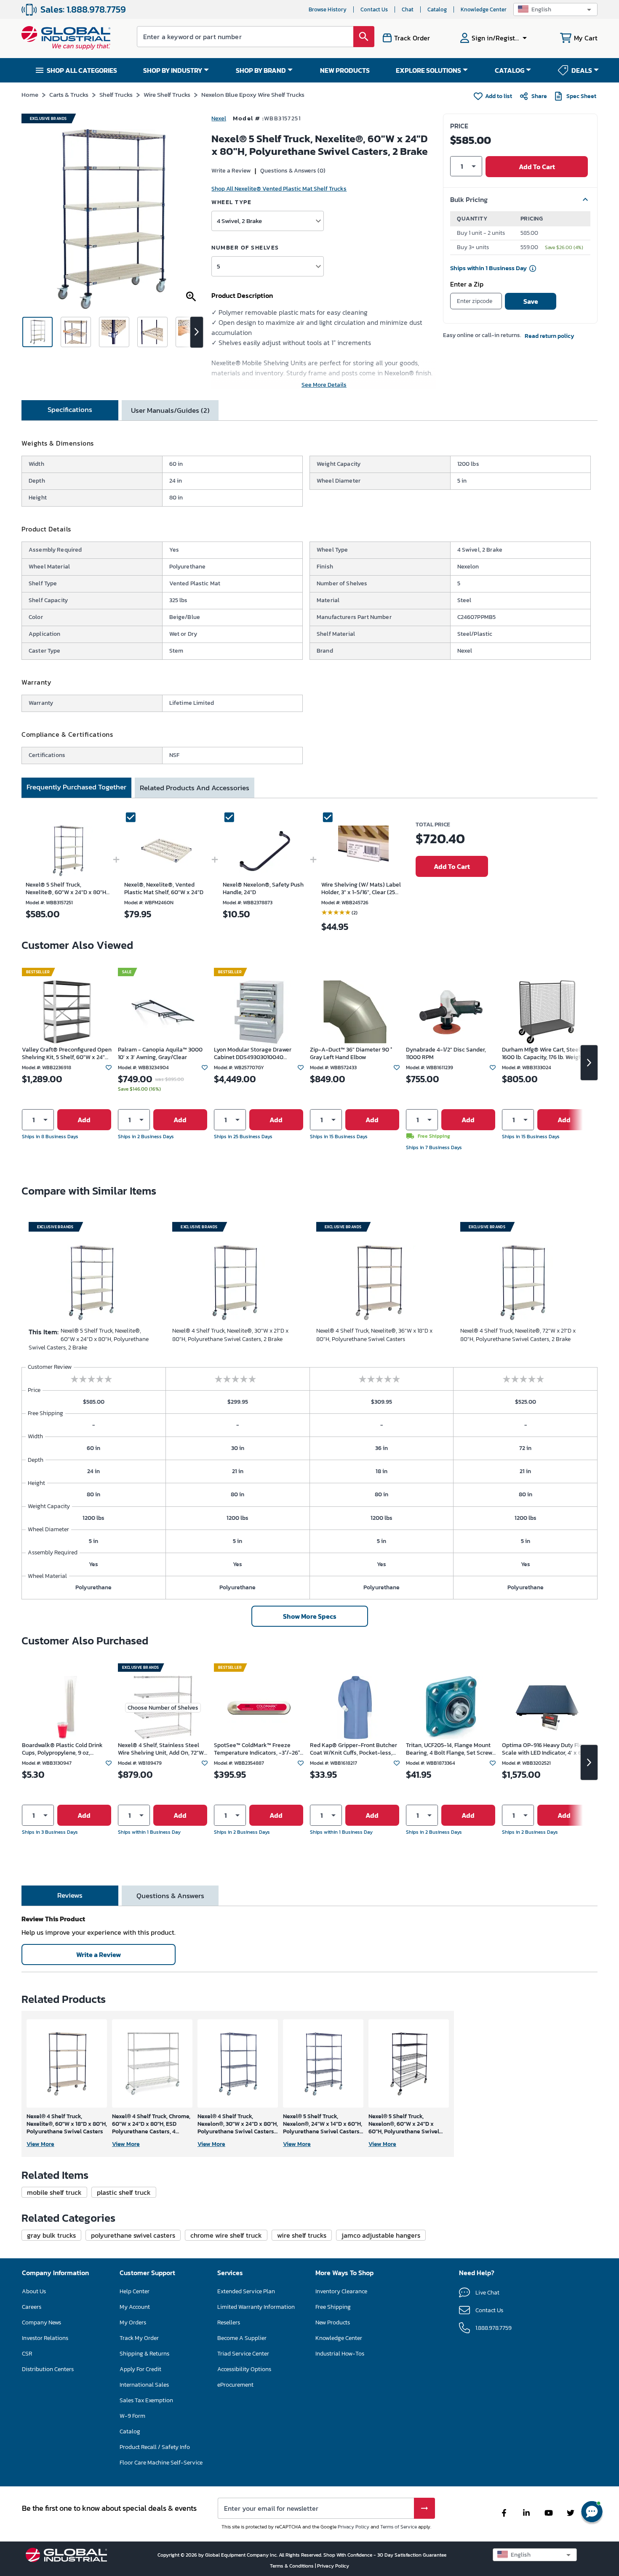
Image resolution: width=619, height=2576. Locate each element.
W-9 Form (132, 2416)
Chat (408, 9)
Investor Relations (45, 2338)
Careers (32, 2307)
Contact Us (374, 9)
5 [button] (219, 266)
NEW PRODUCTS (345, 70)
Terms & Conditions (292, 2566)
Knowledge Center (484, 9)
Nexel (219, 118)
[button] (555, 9)
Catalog (437, 9)
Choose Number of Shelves (163, 1708)
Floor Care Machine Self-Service (161, 2463)
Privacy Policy (354, 2527)
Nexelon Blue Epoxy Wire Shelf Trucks (253, 94)
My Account (135, 2307)
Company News (41, 2322)
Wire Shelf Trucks (167, 94)
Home (30, 94)
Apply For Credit (140, 2369)
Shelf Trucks (116, 94)
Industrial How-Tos (340, 2354)
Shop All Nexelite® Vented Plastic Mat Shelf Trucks (279, 189)
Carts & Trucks (69, 94)
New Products (333, 2322)
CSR (27, 2354)
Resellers (229, 2322)
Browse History (328, 9)
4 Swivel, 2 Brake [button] (239, 221)
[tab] (70, 410)
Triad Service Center (243, 2354)
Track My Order (139, 2338)
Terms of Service (399, 2527)
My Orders (133, 2322)
